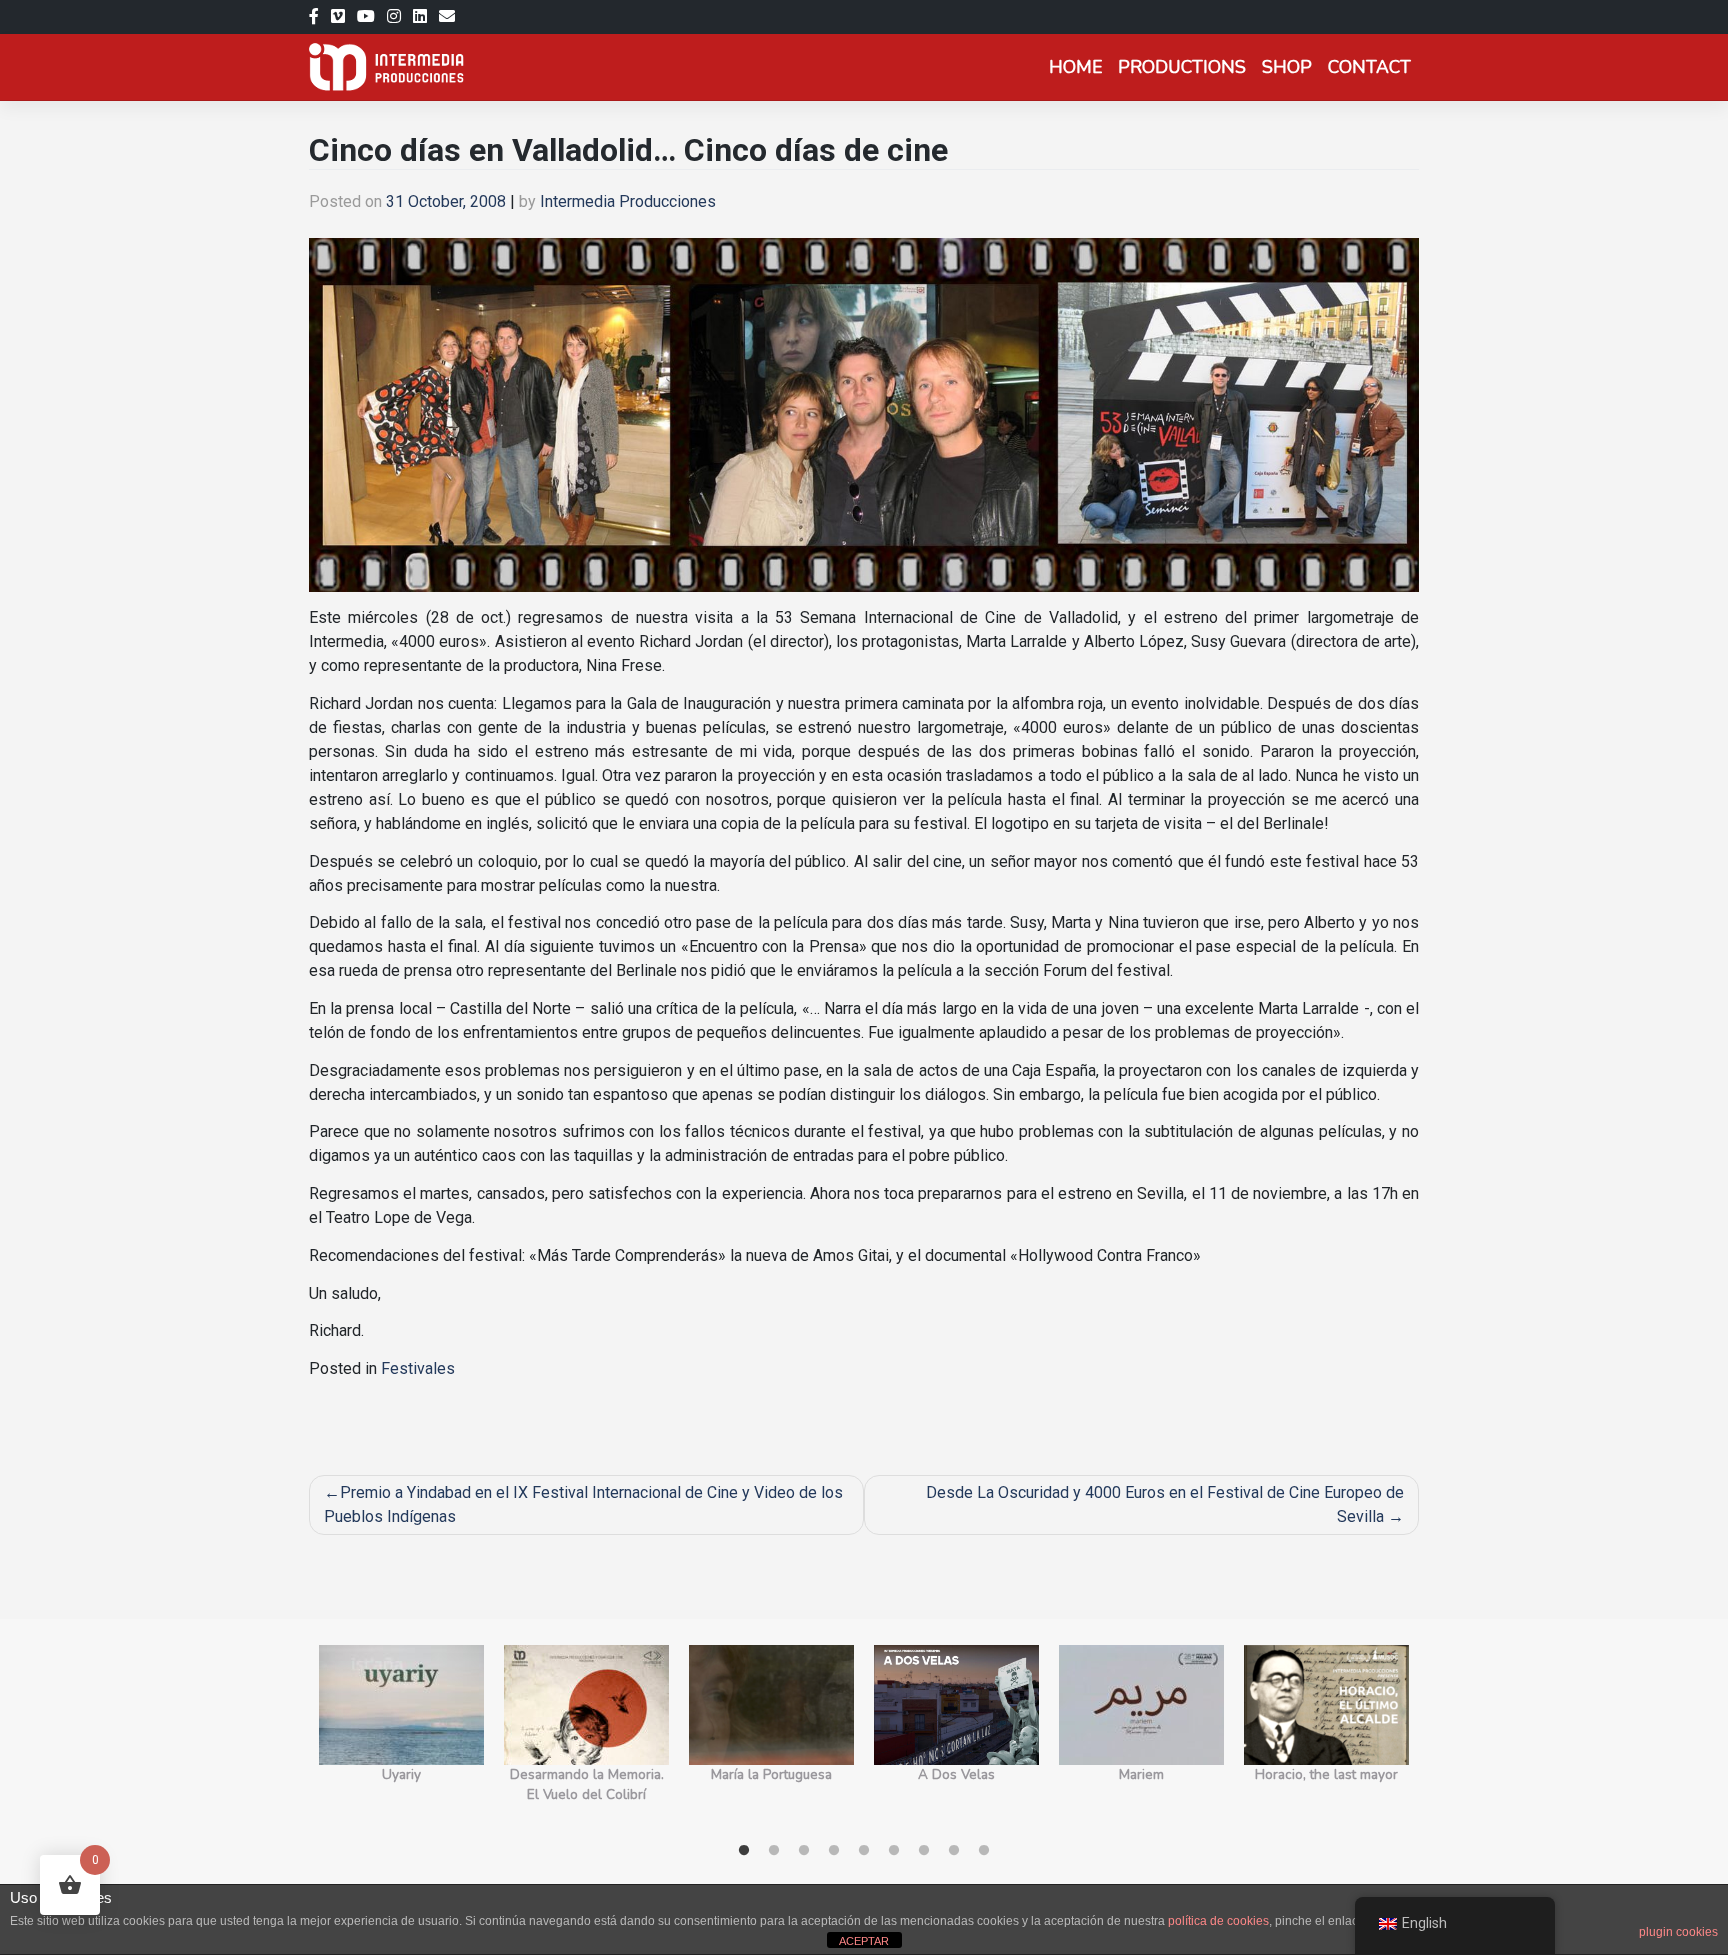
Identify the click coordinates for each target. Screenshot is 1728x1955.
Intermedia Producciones (628, 201)
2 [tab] (774, 1851)
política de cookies (1218, 1921)
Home (1075, 67)
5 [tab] (864, 1851)
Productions (1182, 67)
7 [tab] (924, 1851)
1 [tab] (744, 1851)
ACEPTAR (864, 1941)
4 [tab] (834, 1851)
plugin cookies (1678, 1932)
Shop (1287, 67)
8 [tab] (954, 1851)
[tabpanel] (401, 1735)
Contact (1369, 67)
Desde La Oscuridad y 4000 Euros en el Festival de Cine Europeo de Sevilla (1165, 1504)
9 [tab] (984, 1851)
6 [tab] (894, 1851)
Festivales (418, 1368)
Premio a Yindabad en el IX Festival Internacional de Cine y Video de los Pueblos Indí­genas (583, 1504)
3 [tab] (804, 1851)
